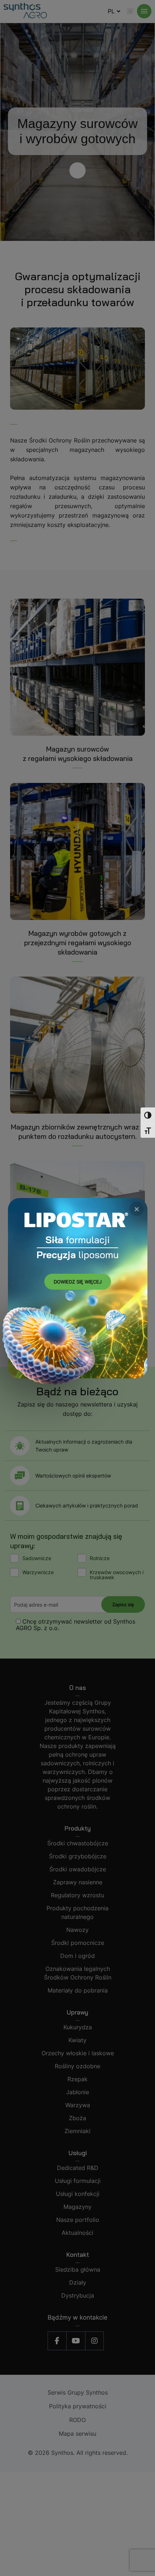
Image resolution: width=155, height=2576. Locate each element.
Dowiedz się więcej (78, 1282)
